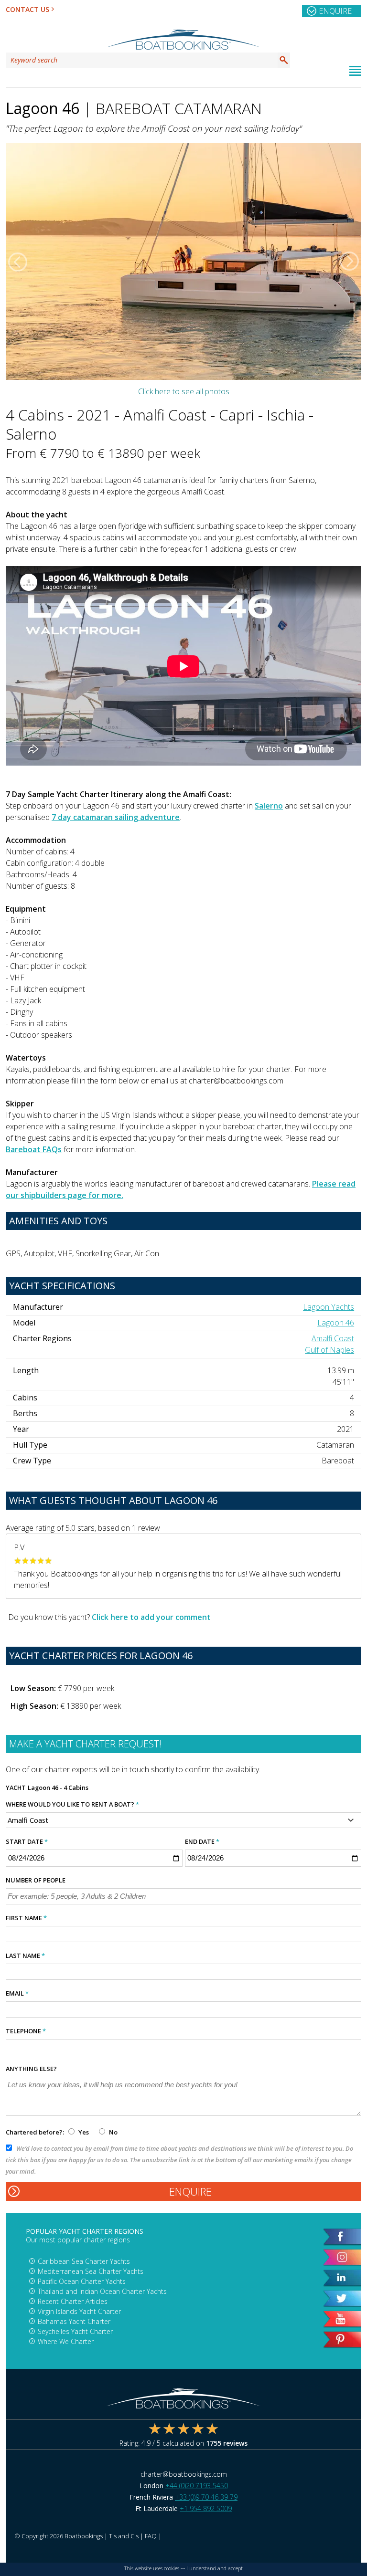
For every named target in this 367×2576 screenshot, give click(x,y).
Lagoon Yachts (329, 1307)
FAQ (151, 2536)
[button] (18, 262)
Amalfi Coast (333, 1338)
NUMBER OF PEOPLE (36, 1880)
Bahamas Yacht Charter (74, 2321)
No (113, 2132)
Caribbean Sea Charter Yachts (84, 2261)
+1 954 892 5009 (206, 2508)
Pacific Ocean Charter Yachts (82, 2281)
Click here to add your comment (151, 1617)
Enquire (335, 11)
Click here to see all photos (184, 391)
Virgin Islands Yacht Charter (79, 2311)
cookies (172, 2568)
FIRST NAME (26, 1918)
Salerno (269, 806)
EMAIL (17, 1993)
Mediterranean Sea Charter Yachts (91, 2271)
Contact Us (27, 9)
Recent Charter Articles (73, 2301)
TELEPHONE (26, 2031)
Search (284, 60)
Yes (84, 2132)
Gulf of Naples (329, 1350)
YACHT (16, 1787)
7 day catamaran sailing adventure (116, 817)
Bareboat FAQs (34, 1149)
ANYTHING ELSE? (31, 2069)
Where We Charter (66, 2341)
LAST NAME (25, 1956)
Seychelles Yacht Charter (75, 2331)
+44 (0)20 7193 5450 (197, 2486)
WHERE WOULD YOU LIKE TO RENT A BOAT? (72, 1804)
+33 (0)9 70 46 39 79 (206, 2497)
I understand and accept (215, 2568)
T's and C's (124, 2536)
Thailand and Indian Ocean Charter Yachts (102, 2291)
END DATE (202, 1841)
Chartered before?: (35, 2132)
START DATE (27, 1841)
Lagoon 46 (336, 1323)
